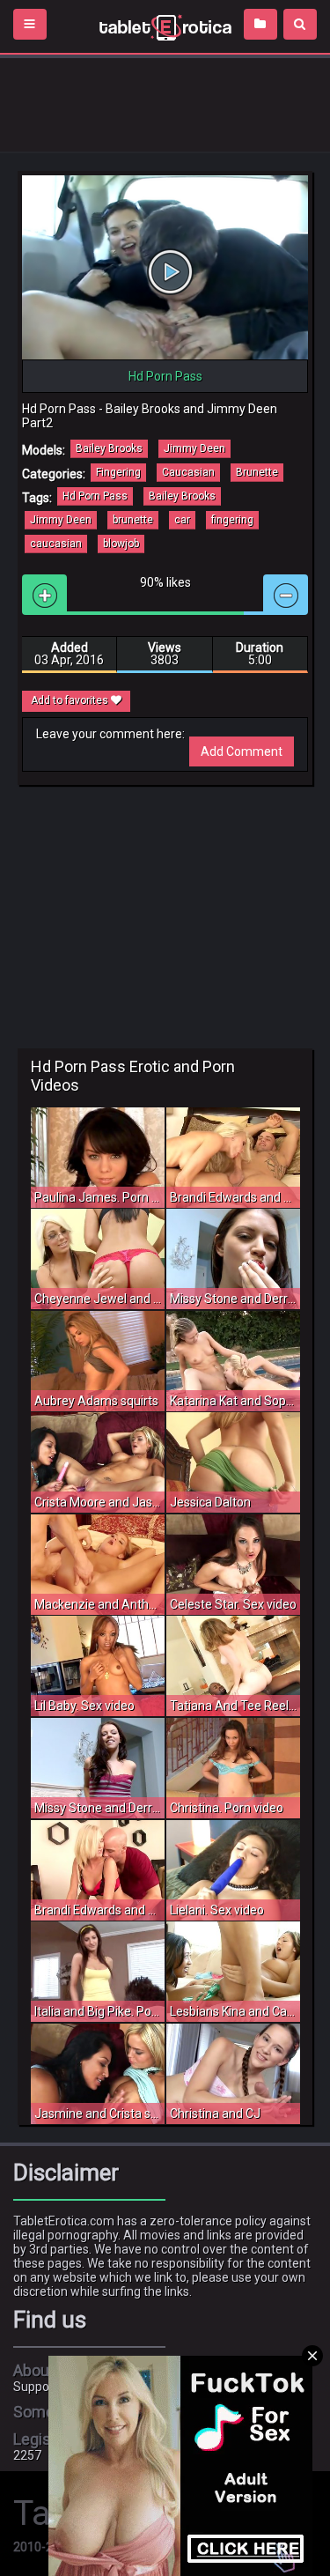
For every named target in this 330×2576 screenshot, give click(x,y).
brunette (133, 520)
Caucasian (188, 472)
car (182, 520)
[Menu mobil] (30, 24)
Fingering (118, 472)
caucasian (56, 544)
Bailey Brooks (109, 448)
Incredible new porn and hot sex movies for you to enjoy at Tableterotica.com (165, 26)
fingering (232, 520)
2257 (27, 2455)
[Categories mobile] (260, 24)
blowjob (121, 544)
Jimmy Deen (194, 448)
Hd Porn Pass (95, 496)
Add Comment (242, 751)
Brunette (257, 472)
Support (36, 2387)
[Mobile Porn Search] (300, 24)
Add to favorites (71, 700)
